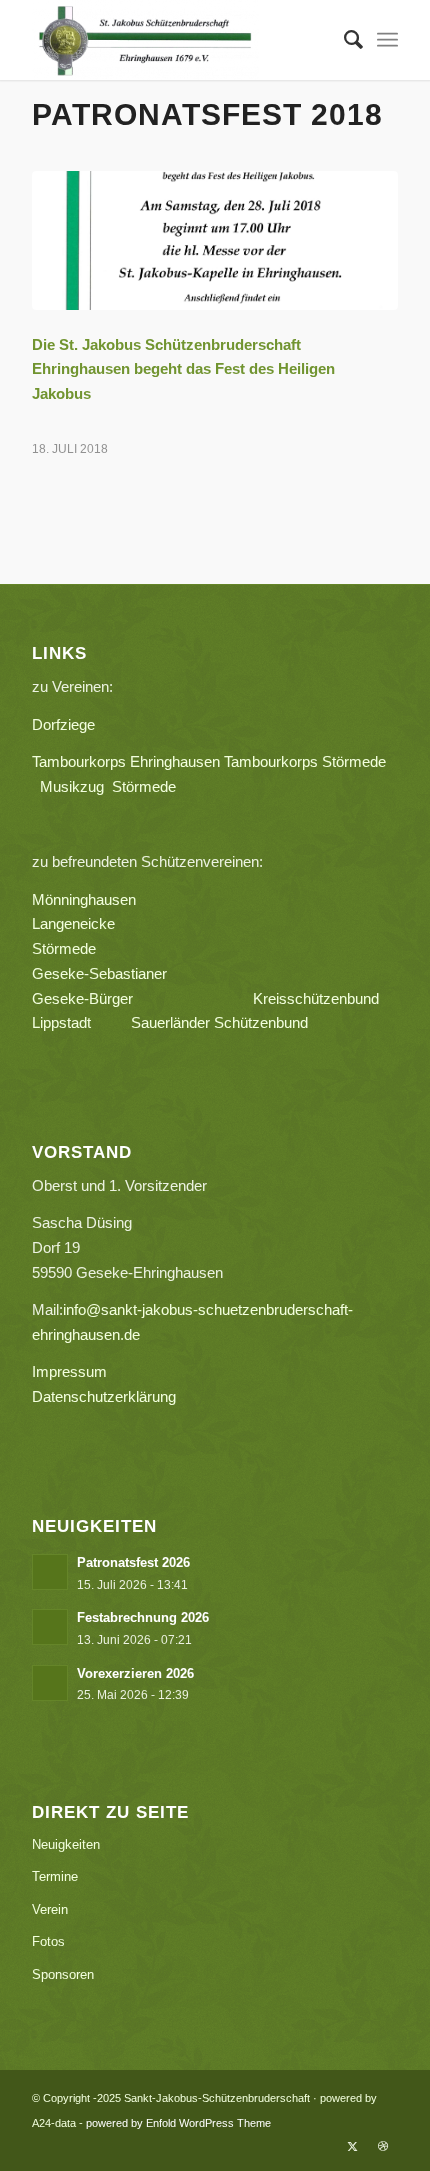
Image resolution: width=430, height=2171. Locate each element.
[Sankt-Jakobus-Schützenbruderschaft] (178, 40)
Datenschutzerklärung (104, 1396)
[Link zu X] (353, 2146)
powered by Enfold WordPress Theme (178, 2123)
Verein (50, 1909)
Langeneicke (73, 923)
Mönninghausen (84, 899)
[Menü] (387, 40)
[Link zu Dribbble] (383, 2146)
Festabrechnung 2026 (143, 1617)
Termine (55, 1876)
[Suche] (343, 40)
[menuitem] (343, 40)
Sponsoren (63, 1974)
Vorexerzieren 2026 (135, 1673)
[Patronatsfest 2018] (215, 240)
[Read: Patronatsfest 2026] (50, 1572)
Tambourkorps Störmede (305, 761)
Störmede (64, 948)
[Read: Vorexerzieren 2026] (50, 1683)
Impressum (69, 1371)
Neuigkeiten (66, 1844)
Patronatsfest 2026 (133, 1562)
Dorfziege (63, 724)
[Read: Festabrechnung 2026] (50, 1627)
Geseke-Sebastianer (99, 973)
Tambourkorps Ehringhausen (126, 761)
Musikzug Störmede (116, 786)
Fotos (48, 1941)
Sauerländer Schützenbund (219, 1022)
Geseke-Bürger (142, 998)
